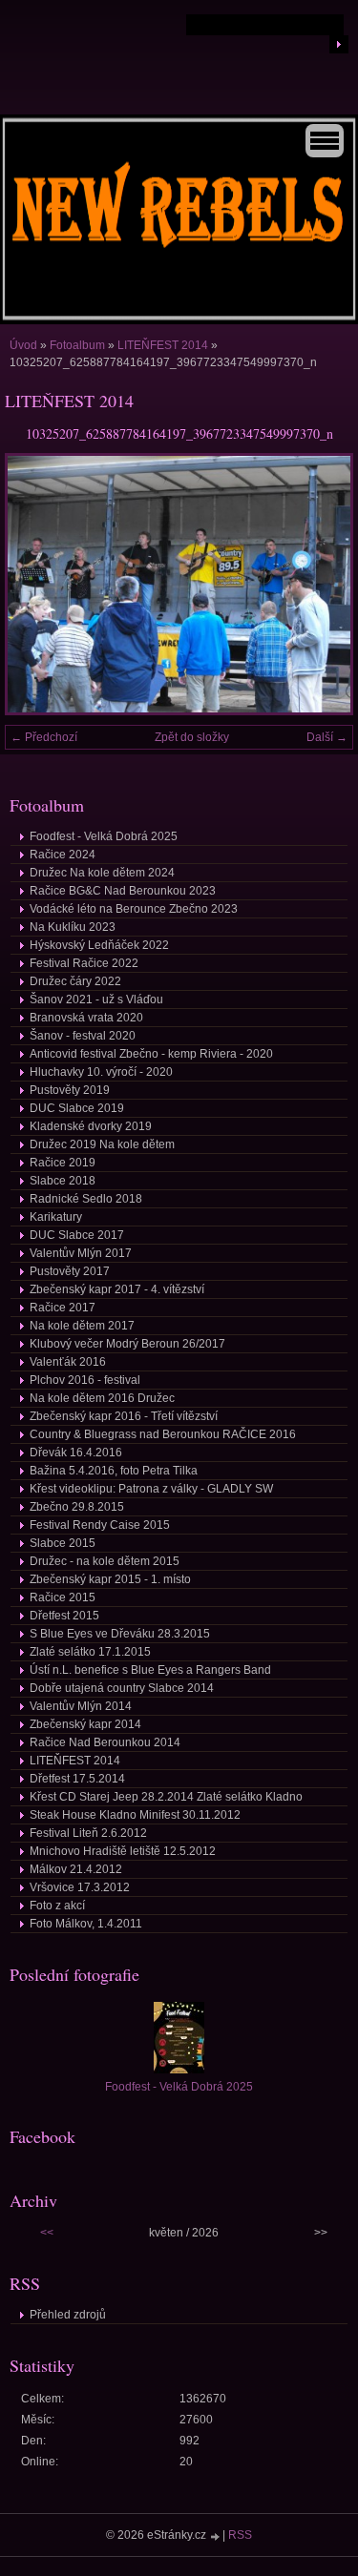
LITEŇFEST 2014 (163, 345)
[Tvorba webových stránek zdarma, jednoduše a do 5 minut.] (216, 2536)
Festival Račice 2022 (84, 963)
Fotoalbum (77, 345)
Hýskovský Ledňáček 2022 (99, 945)
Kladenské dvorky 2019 (91, 1126)
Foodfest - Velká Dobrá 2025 (104, 836)
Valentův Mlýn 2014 (81, 1706)
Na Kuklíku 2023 (73, 927)
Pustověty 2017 (70, 1271)
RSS (240, 2535)
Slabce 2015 (63, 1543)
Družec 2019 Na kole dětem (102, 1144)
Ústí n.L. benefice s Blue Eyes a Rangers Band (150, 1670)
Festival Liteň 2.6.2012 (88, 1833)
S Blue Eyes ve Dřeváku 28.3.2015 (120, 1634)
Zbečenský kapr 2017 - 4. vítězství (117, 1289)
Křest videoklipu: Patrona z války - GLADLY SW (151, 1489)
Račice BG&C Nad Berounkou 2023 (123, 891)
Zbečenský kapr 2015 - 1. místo (110, 1579)
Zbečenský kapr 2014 (85, 1724)
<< (47, 2233)
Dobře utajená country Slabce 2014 (122, 1688)
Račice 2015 (63, 1597)
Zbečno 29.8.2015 (77, 1507)
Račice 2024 (63, 855)
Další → (327, 737)
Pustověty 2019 (70, 1090)
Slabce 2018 (63, 1181)
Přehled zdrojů (68, 2315)
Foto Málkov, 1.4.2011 (86, 1924)
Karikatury (56, 1217)
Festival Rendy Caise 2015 (100, 1525)
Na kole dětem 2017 (82, 1326)
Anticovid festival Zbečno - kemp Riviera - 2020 (151, 1054)
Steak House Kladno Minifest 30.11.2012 (135, 1815)
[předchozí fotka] (36, 584)
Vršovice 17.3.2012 (80, 1887)
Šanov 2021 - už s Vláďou (96, 999)
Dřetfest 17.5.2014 (77, 1779)
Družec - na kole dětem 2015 (105, 1561)
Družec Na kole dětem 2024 (102, 873)
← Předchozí (44, 737)
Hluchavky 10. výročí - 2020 (101, 1072)
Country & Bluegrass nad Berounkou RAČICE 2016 (163, 1434)
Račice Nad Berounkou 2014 (105, 1742)
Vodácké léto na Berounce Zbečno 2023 (134, 909)
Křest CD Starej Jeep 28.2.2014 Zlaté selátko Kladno (166, 1797)
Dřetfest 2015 (64, 1616)
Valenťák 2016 (68, 1362)
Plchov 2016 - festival (85, 1380)
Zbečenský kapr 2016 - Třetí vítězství (124, 1416)
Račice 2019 (63, 1163)
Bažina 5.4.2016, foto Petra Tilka (114, 1471)
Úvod (23, 345)
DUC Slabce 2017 (77, 1235)
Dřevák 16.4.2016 (76, 1453)
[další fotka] (322, 584)
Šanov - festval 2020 (83, 1036)
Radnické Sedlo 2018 (86, 1199)
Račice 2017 (63, 1308)
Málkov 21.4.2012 (76, 1869)
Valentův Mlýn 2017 (81, 1253)
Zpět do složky (192, 737)
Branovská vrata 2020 (86, 1018)
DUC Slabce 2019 (77, 1108)
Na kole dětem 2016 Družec (102, 1398)
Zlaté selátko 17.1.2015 (90, 1652)
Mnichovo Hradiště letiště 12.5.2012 (123, 1851)
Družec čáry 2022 (75, 981)
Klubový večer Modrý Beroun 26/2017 (127, 1344)
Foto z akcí (57, 1906)
